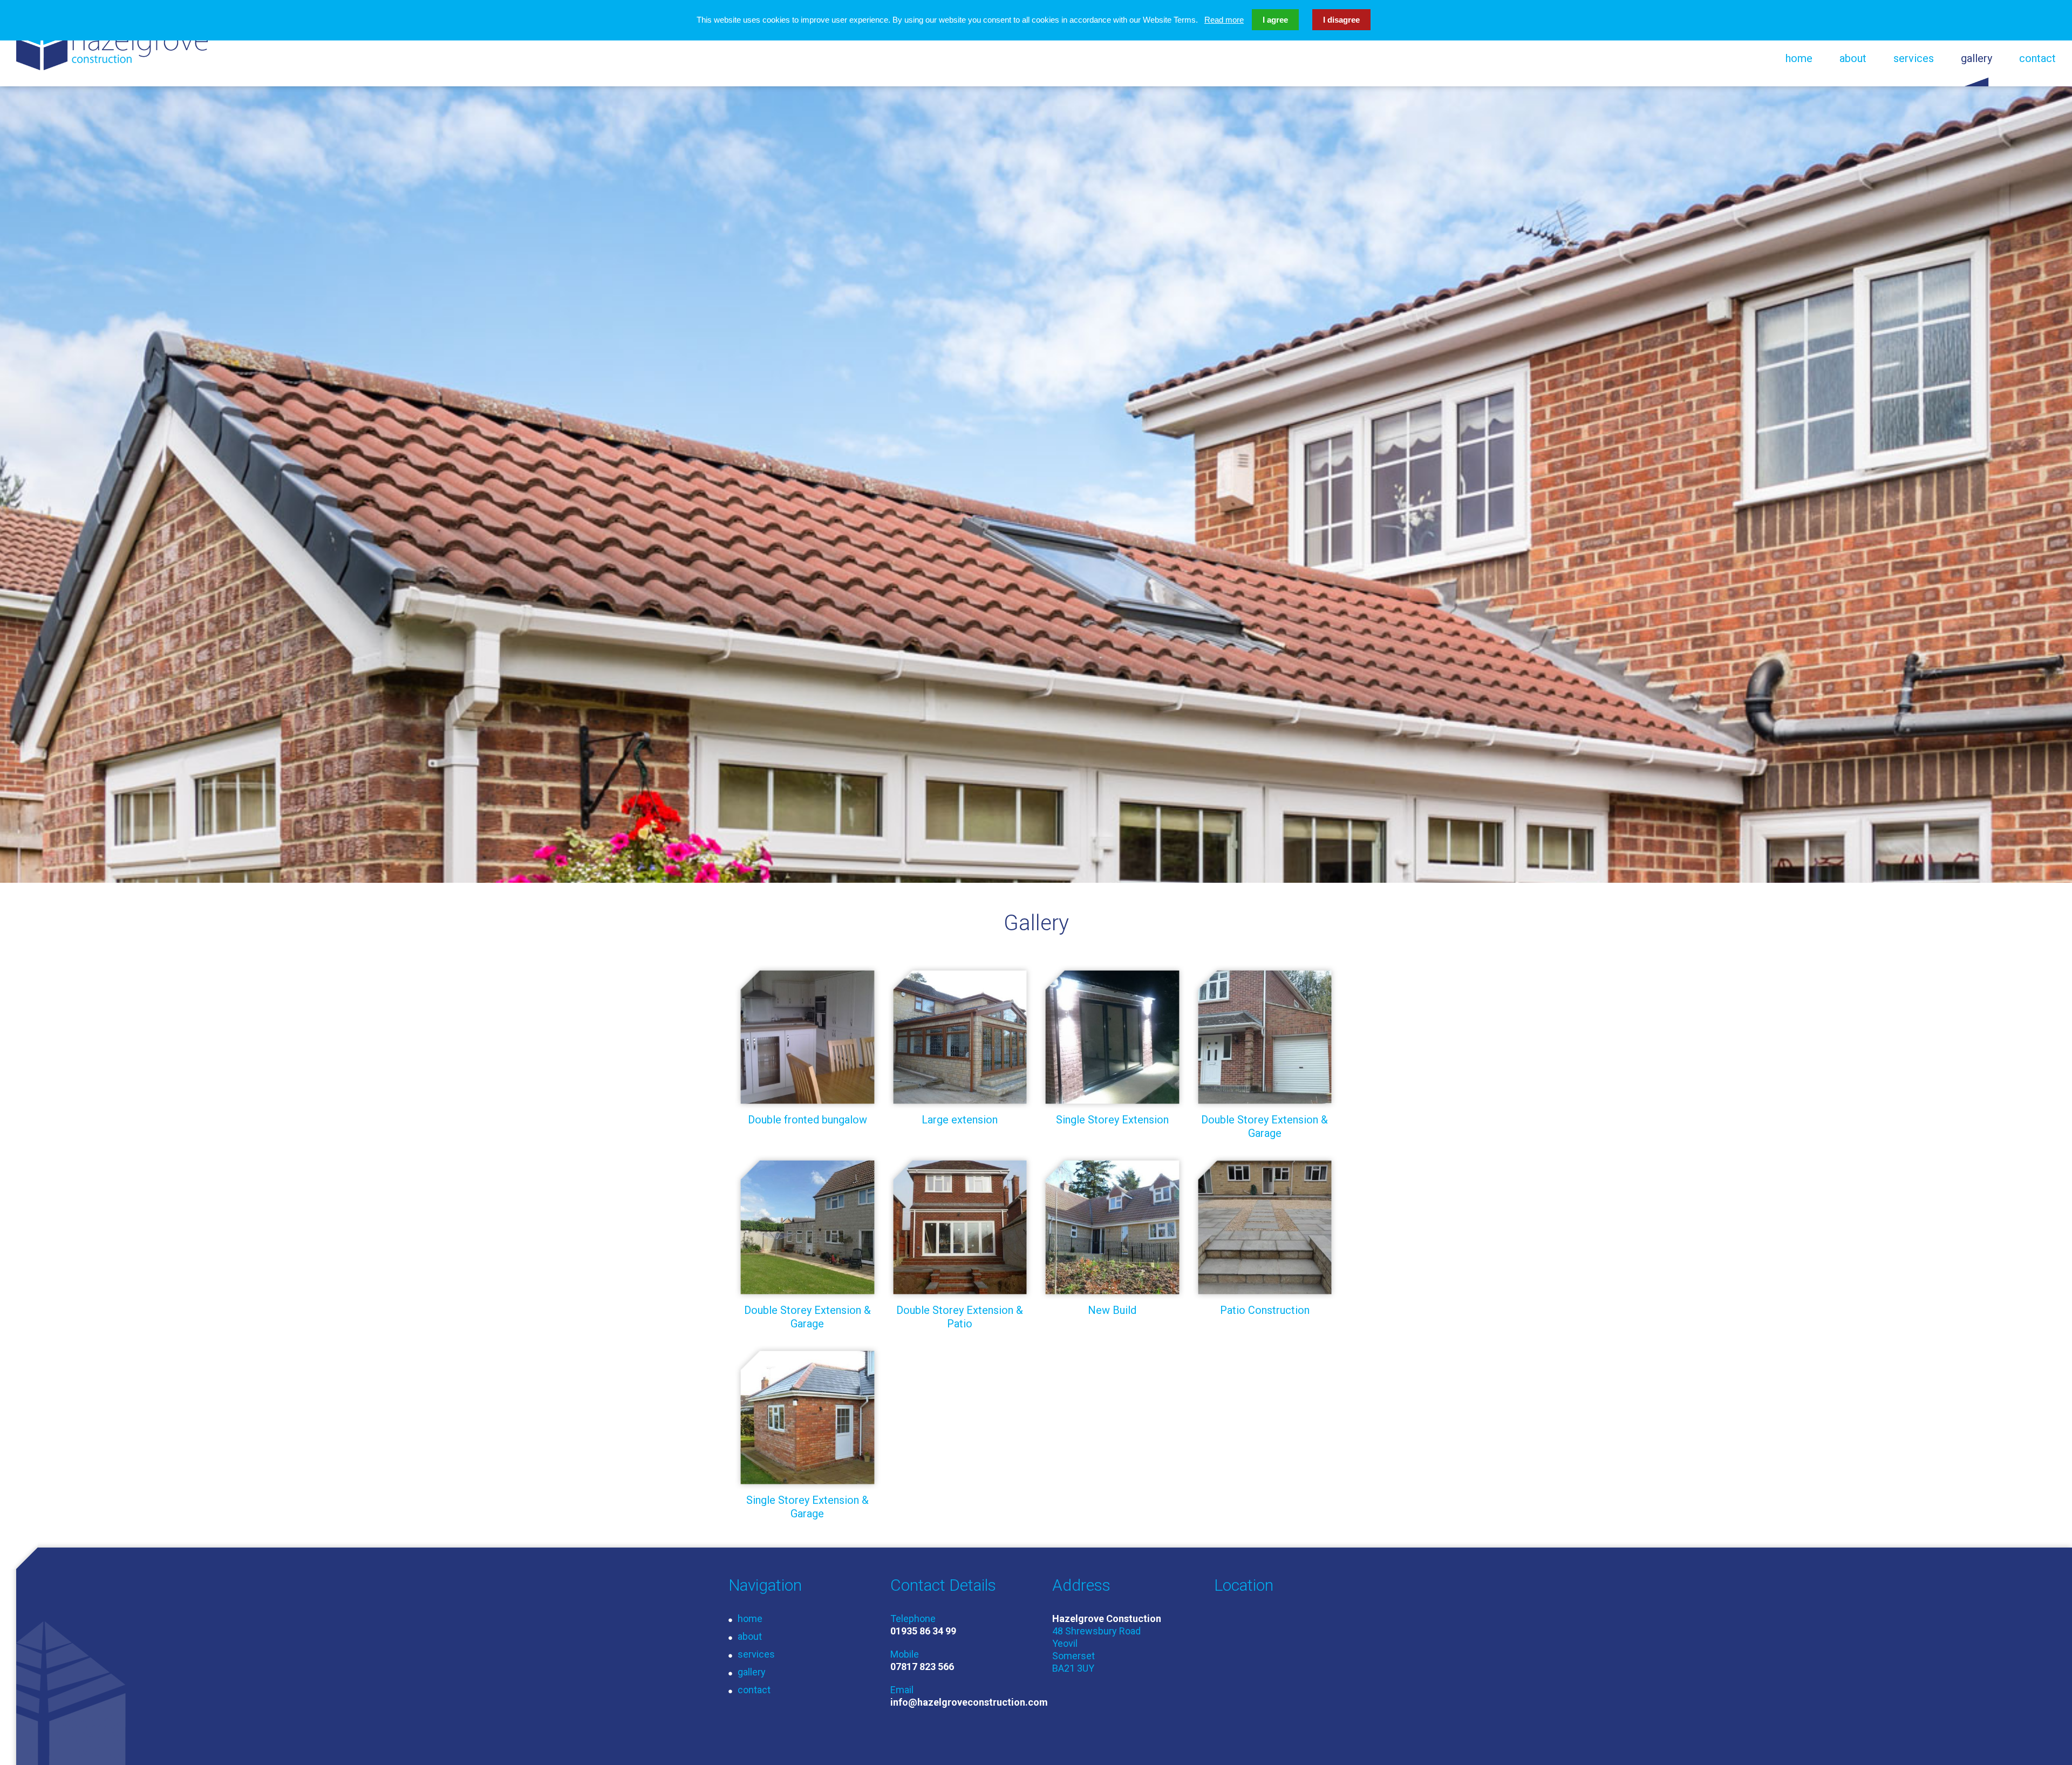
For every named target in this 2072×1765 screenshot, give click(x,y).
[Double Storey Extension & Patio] (960, 1227)
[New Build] (1112, 1227)
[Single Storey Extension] (1112, 1037)
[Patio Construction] (1265, 1227)
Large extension (960, 1120)
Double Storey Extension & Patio (960, 1317)
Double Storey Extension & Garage (1265, 1126)
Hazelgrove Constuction (112, 43)
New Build (1112, 1310)
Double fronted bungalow (807, 1120)
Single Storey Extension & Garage (807, 1507)
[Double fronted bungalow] (807, 1037)
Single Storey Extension (1112, 1120)
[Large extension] (960, 1037)
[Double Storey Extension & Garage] (1265, 1037)
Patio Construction (1265, 1310)
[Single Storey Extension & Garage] (807, 1418)
